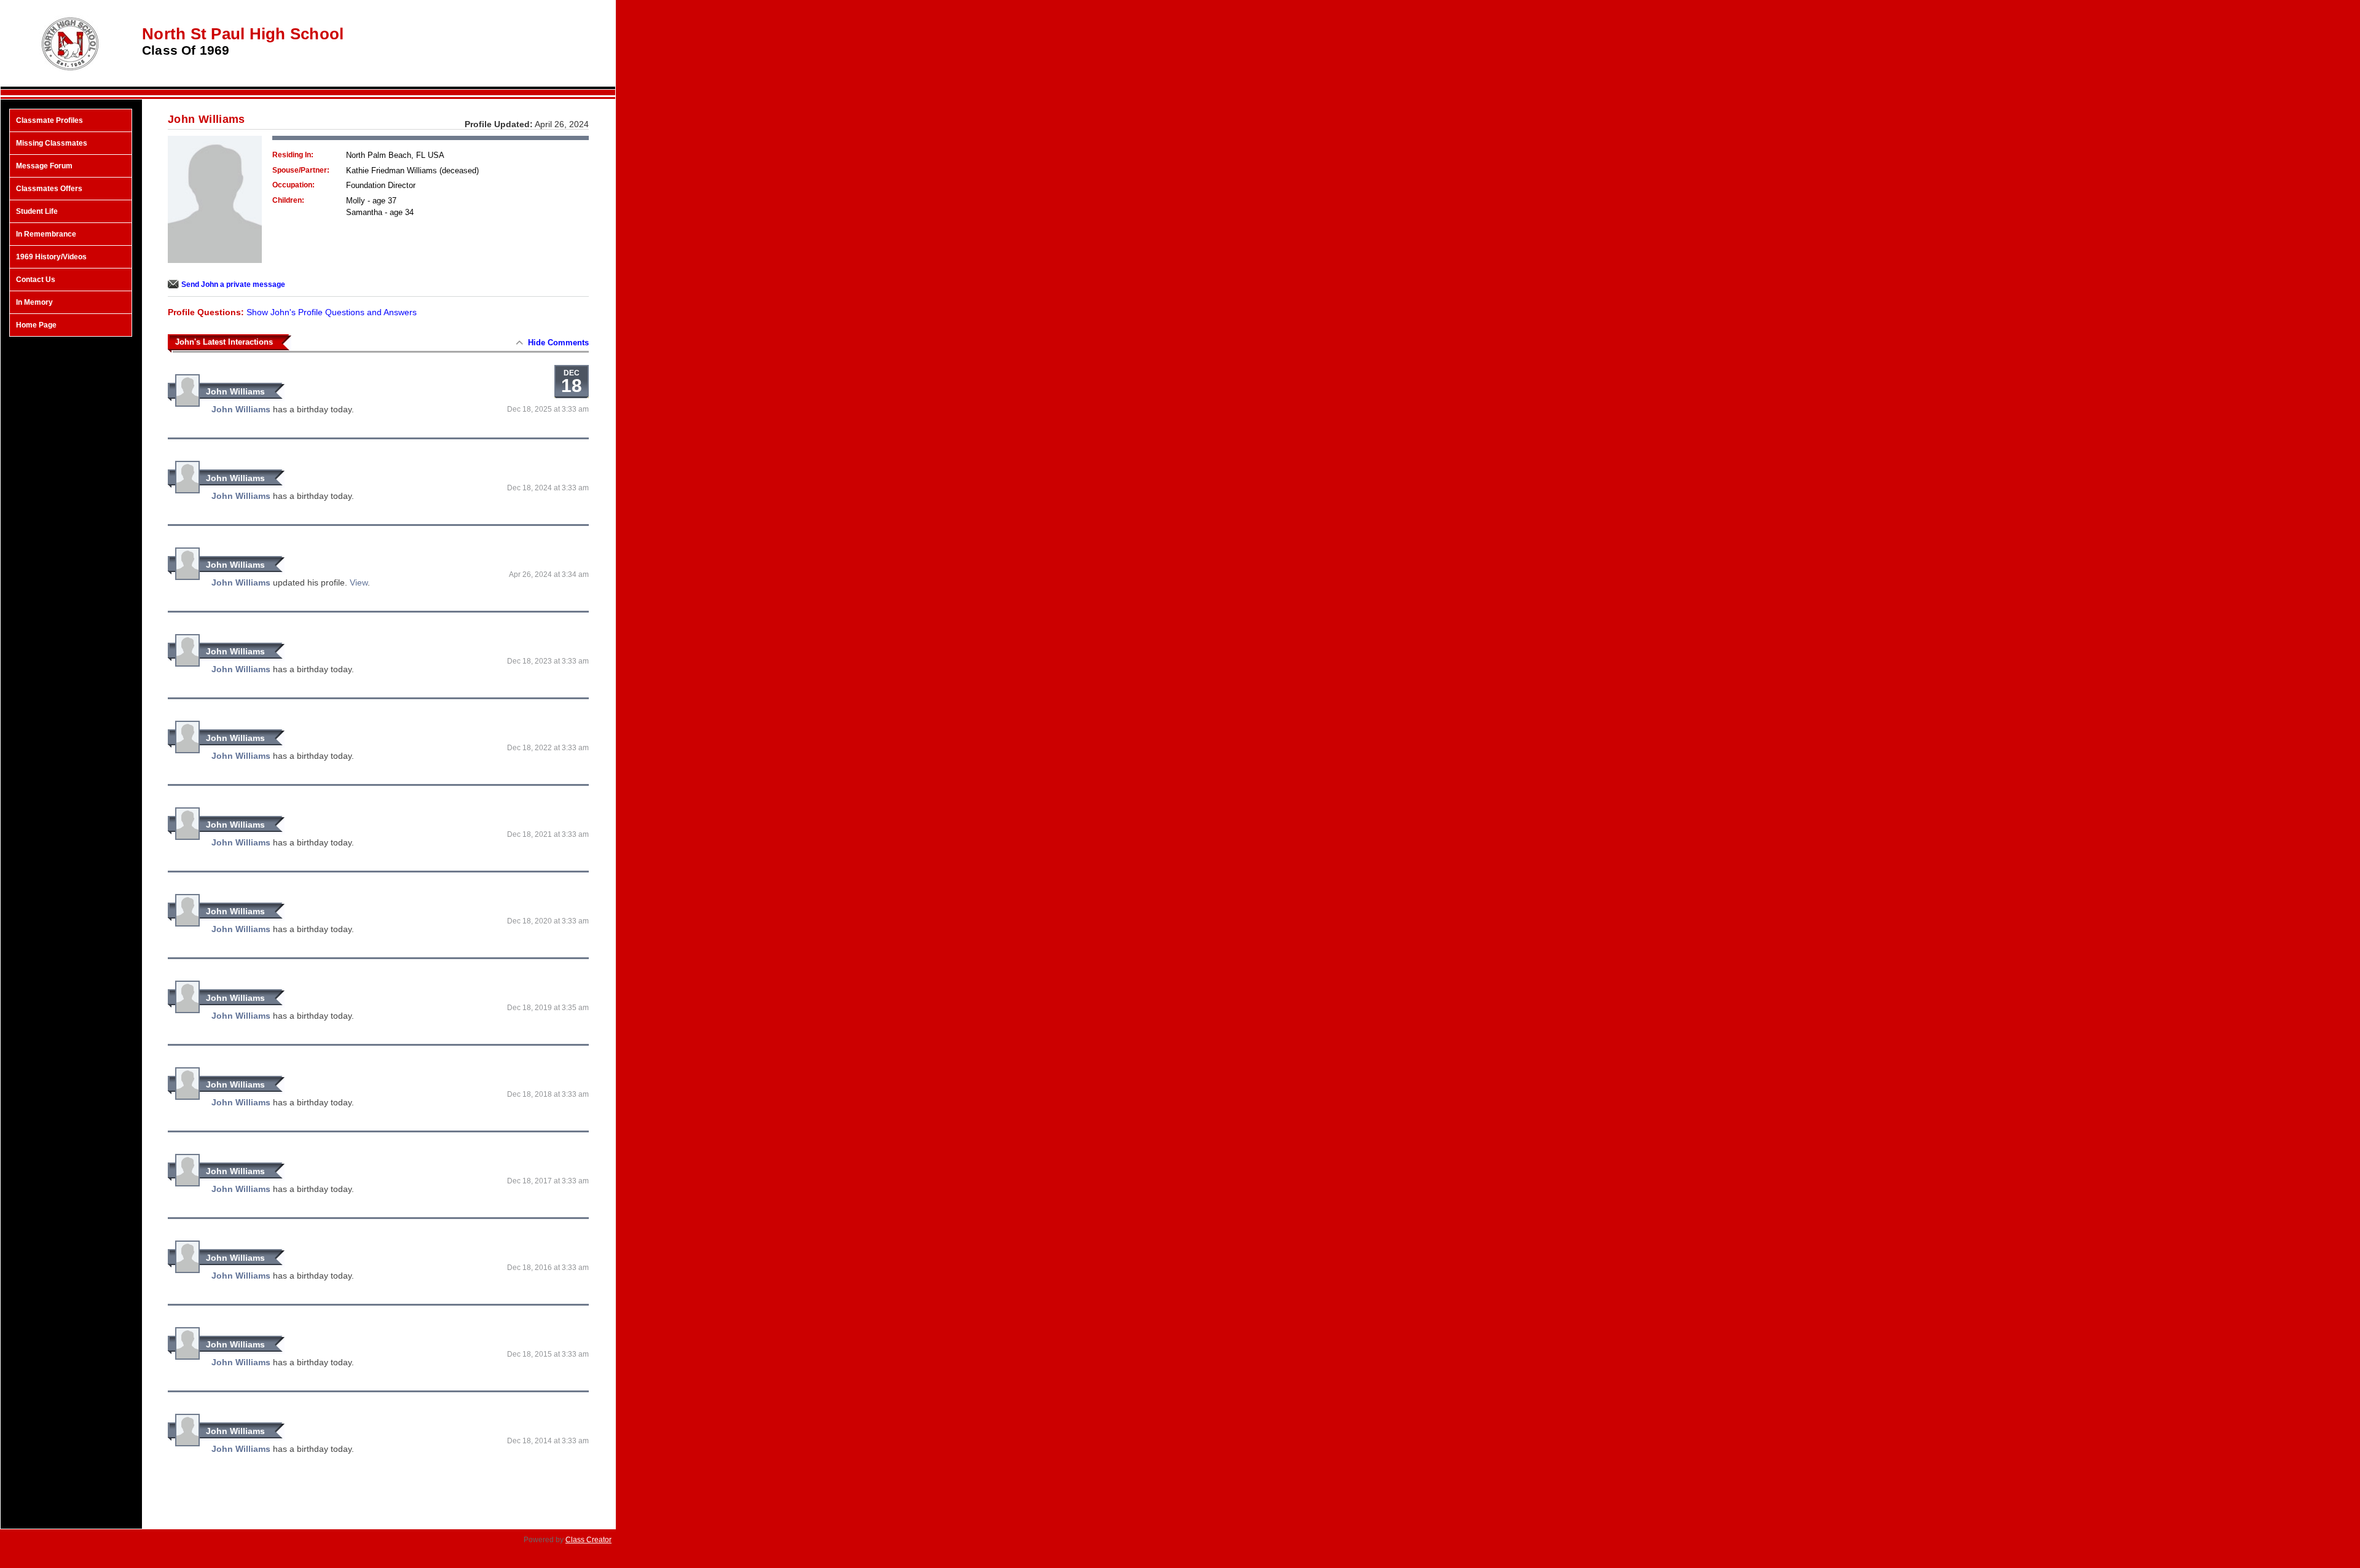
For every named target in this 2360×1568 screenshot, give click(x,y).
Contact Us (36, 280)
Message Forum (44, 166)
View (359, 582)
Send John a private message (233, 284)
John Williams (235, 391)
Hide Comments (558, 343)
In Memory (34, 302)
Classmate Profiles (49, 120)
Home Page (36, 325)
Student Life (37, 211)
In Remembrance (46, 234)
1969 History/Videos (51, 257)
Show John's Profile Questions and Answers (332, 312)
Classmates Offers (49, 189)
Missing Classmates (52, 143)
